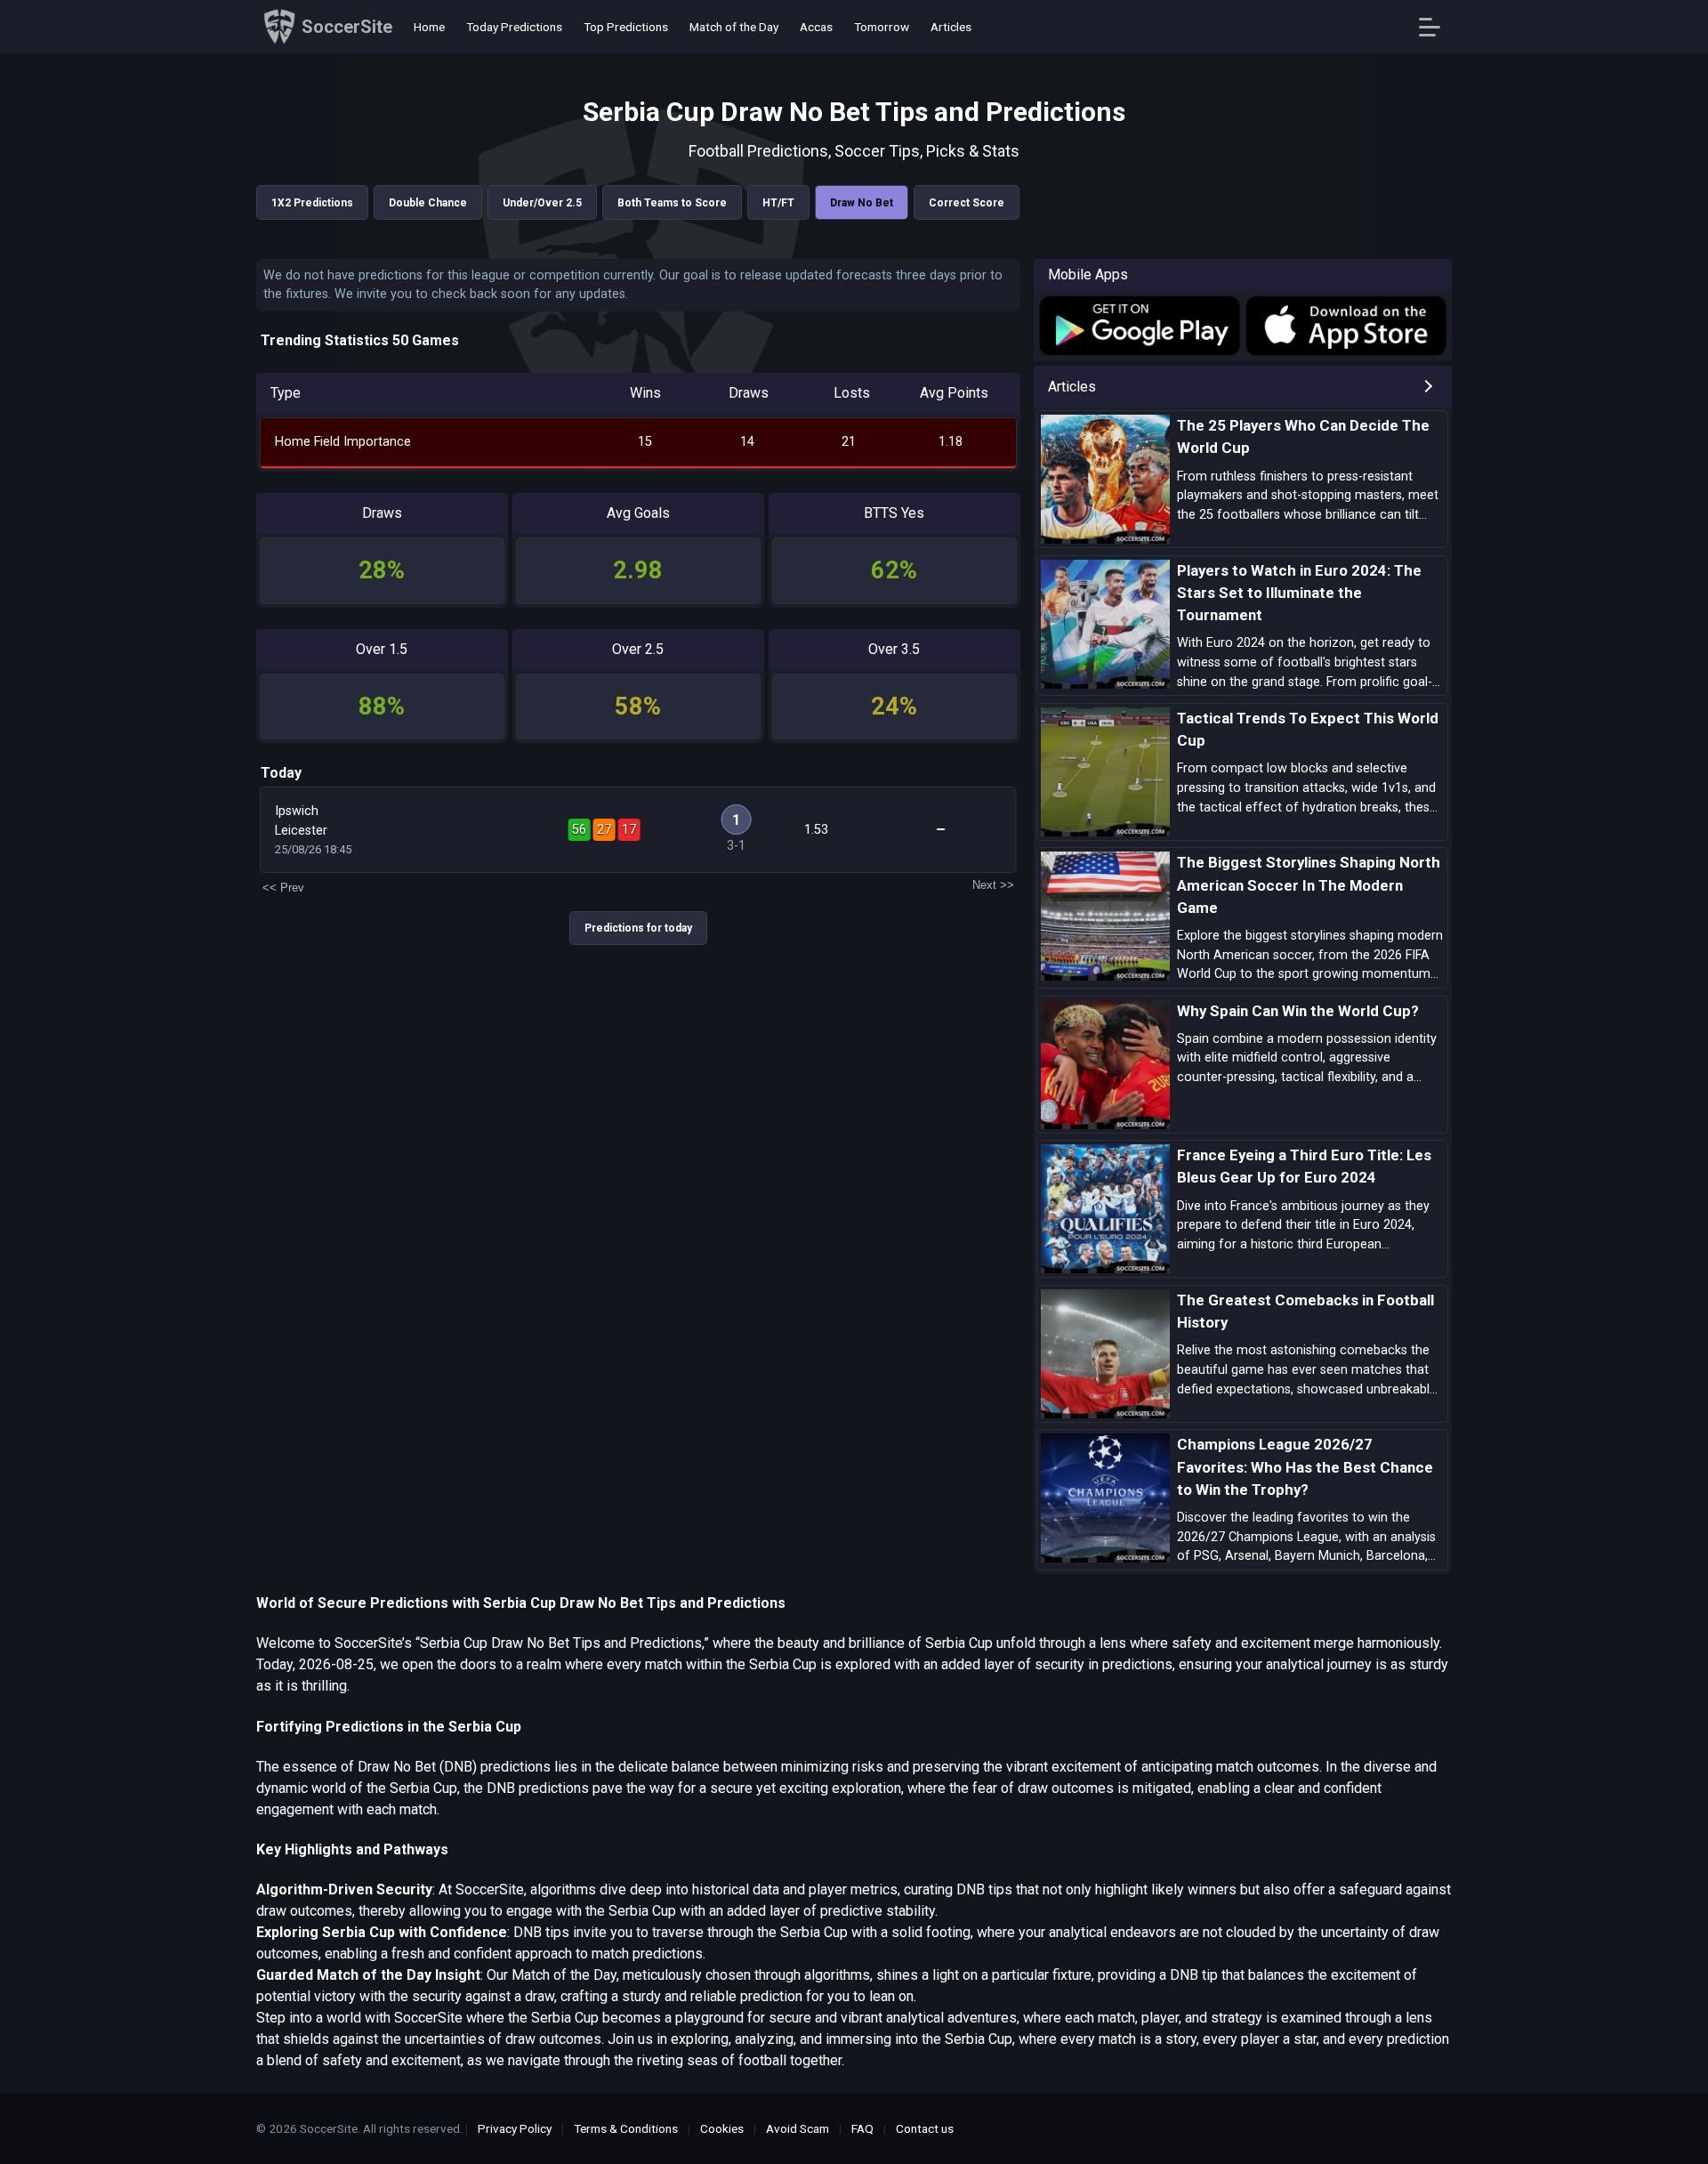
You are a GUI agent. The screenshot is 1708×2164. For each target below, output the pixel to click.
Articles (951, 27)
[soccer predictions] (1138, 326)
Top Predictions (626, 27)
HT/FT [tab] (778, 203)
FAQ (862, 2128)
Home (429, 27)
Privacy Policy (515, 2128)
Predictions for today (638, 928)
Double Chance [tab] (428, 203)
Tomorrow (882, 27)
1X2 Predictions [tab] (312, 203)
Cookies (722, 2128)
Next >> (993, 885)
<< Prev (283, 888)
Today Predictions (514, 27)
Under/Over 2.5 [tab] (542, 203)
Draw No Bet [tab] (862, 203)
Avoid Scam (798, 2128)
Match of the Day (734, 27)
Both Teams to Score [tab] (672, 203)
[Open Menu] (1436, 27)
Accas (816, 27)
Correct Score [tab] (967, 203)
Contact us (925, 2128)
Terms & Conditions (626, 2128)
